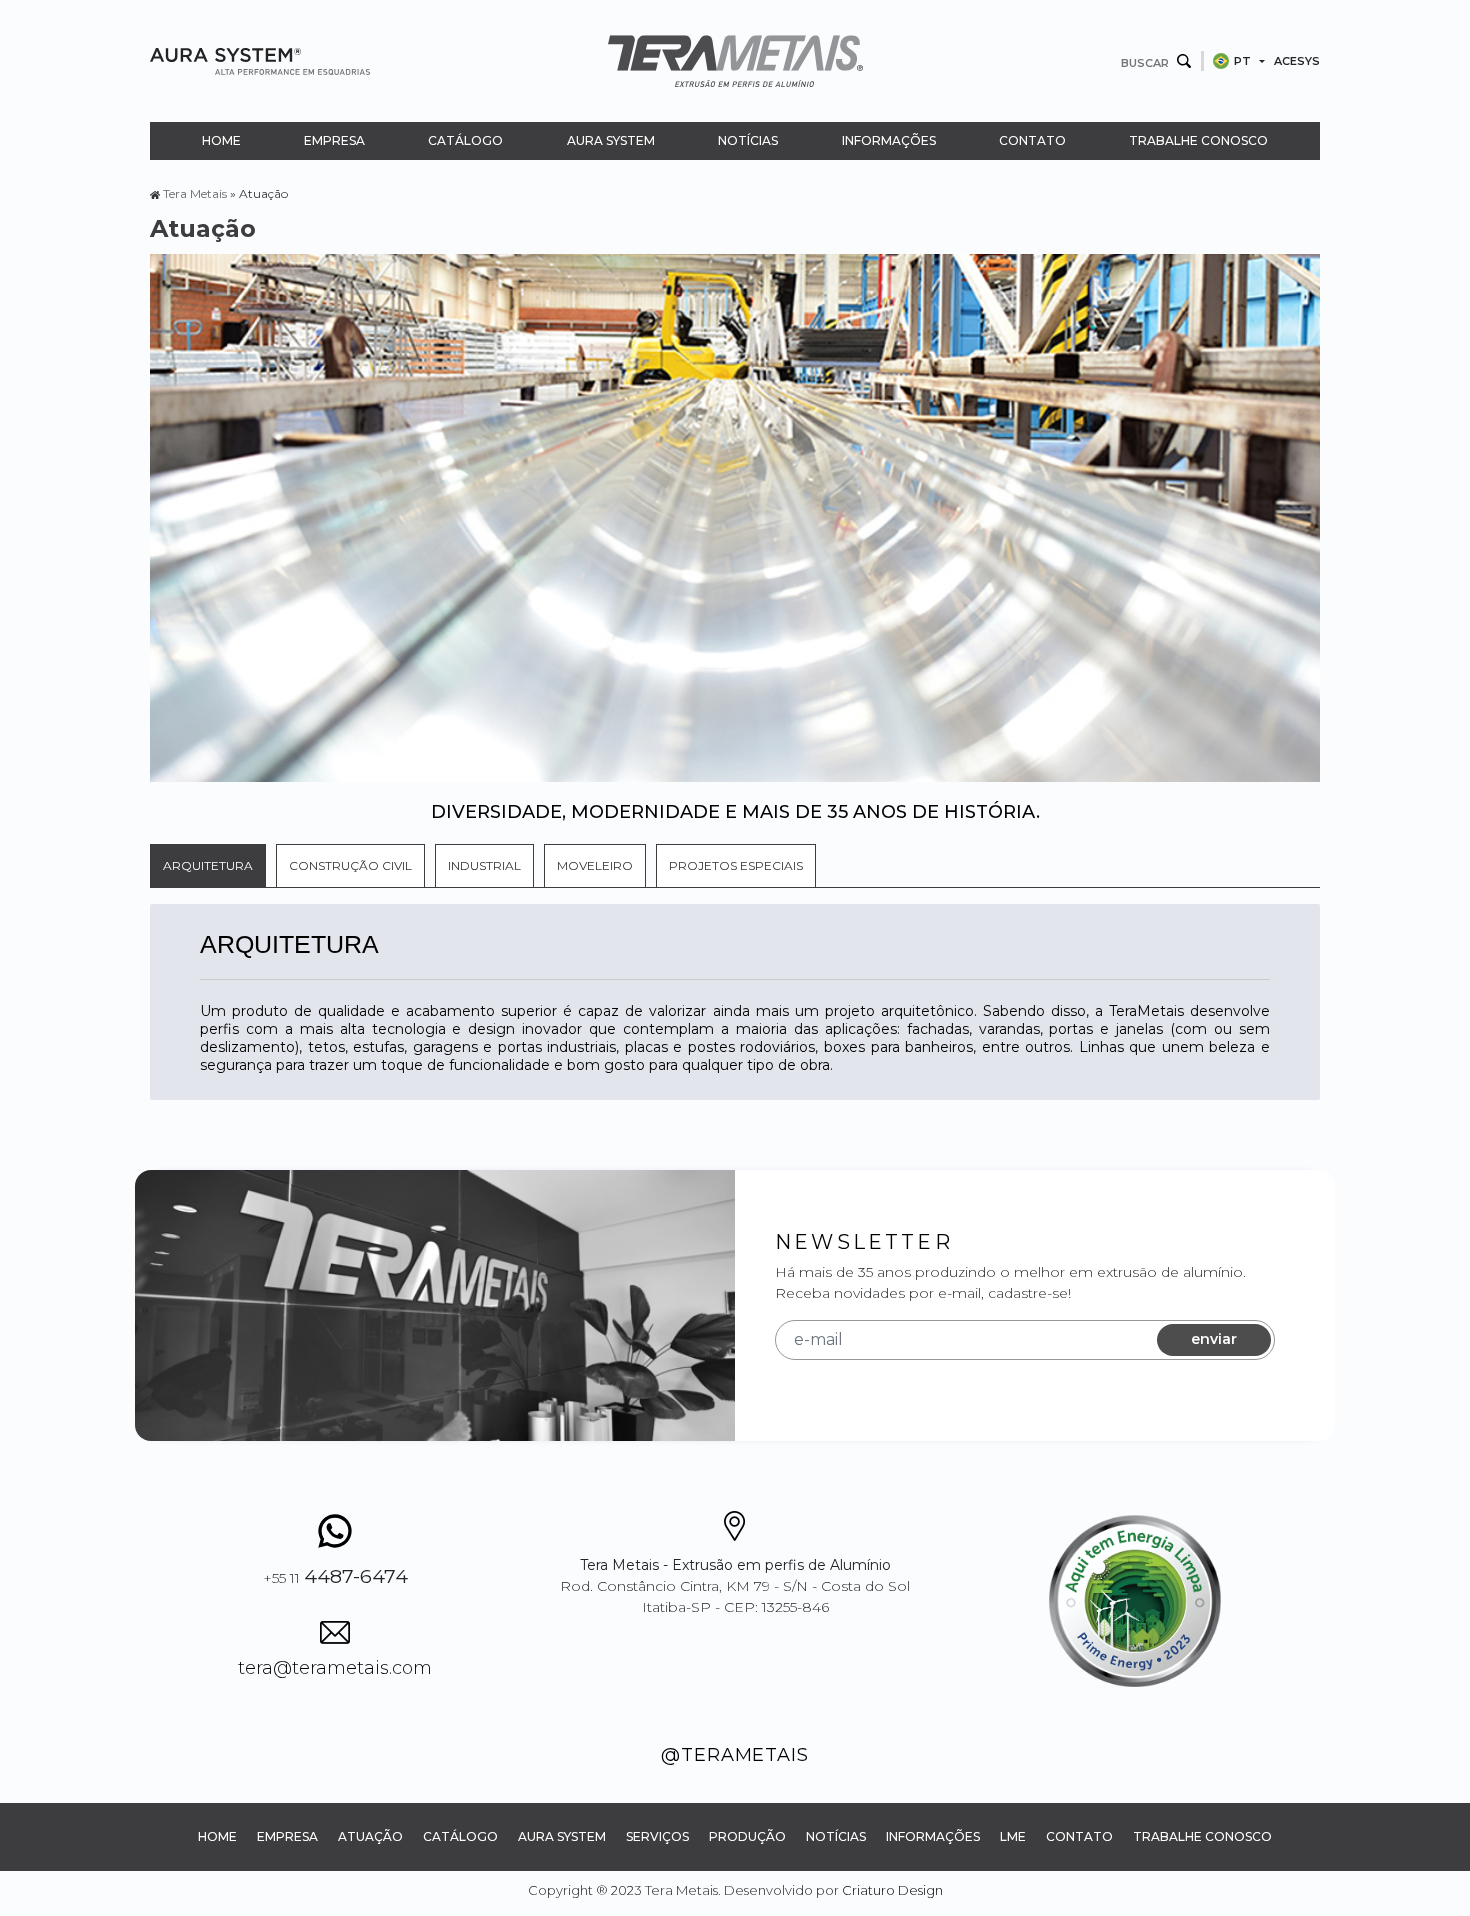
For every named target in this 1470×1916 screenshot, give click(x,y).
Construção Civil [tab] (350, 865)
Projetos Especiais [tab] (736, 865)
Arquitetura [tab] (208, 865)
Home (221, 140)
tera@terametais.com (335, 1668)
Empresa (334, 140)
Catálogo (465, 140)
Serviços (657, 1836)
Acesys (1297, 61)
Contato (1032, 140)
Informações (889, 140)
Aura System (611, 140)
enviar (1214, 1339)
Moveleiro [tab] (595, 865)
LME (1013, 1836)
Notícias (748, 140)
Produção (747, 1836)
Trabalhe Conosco (1198, 140)
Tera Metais (195, 193)
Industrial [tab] (484, 865)
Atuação (370, 1836)
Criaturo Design (892, 1890)
